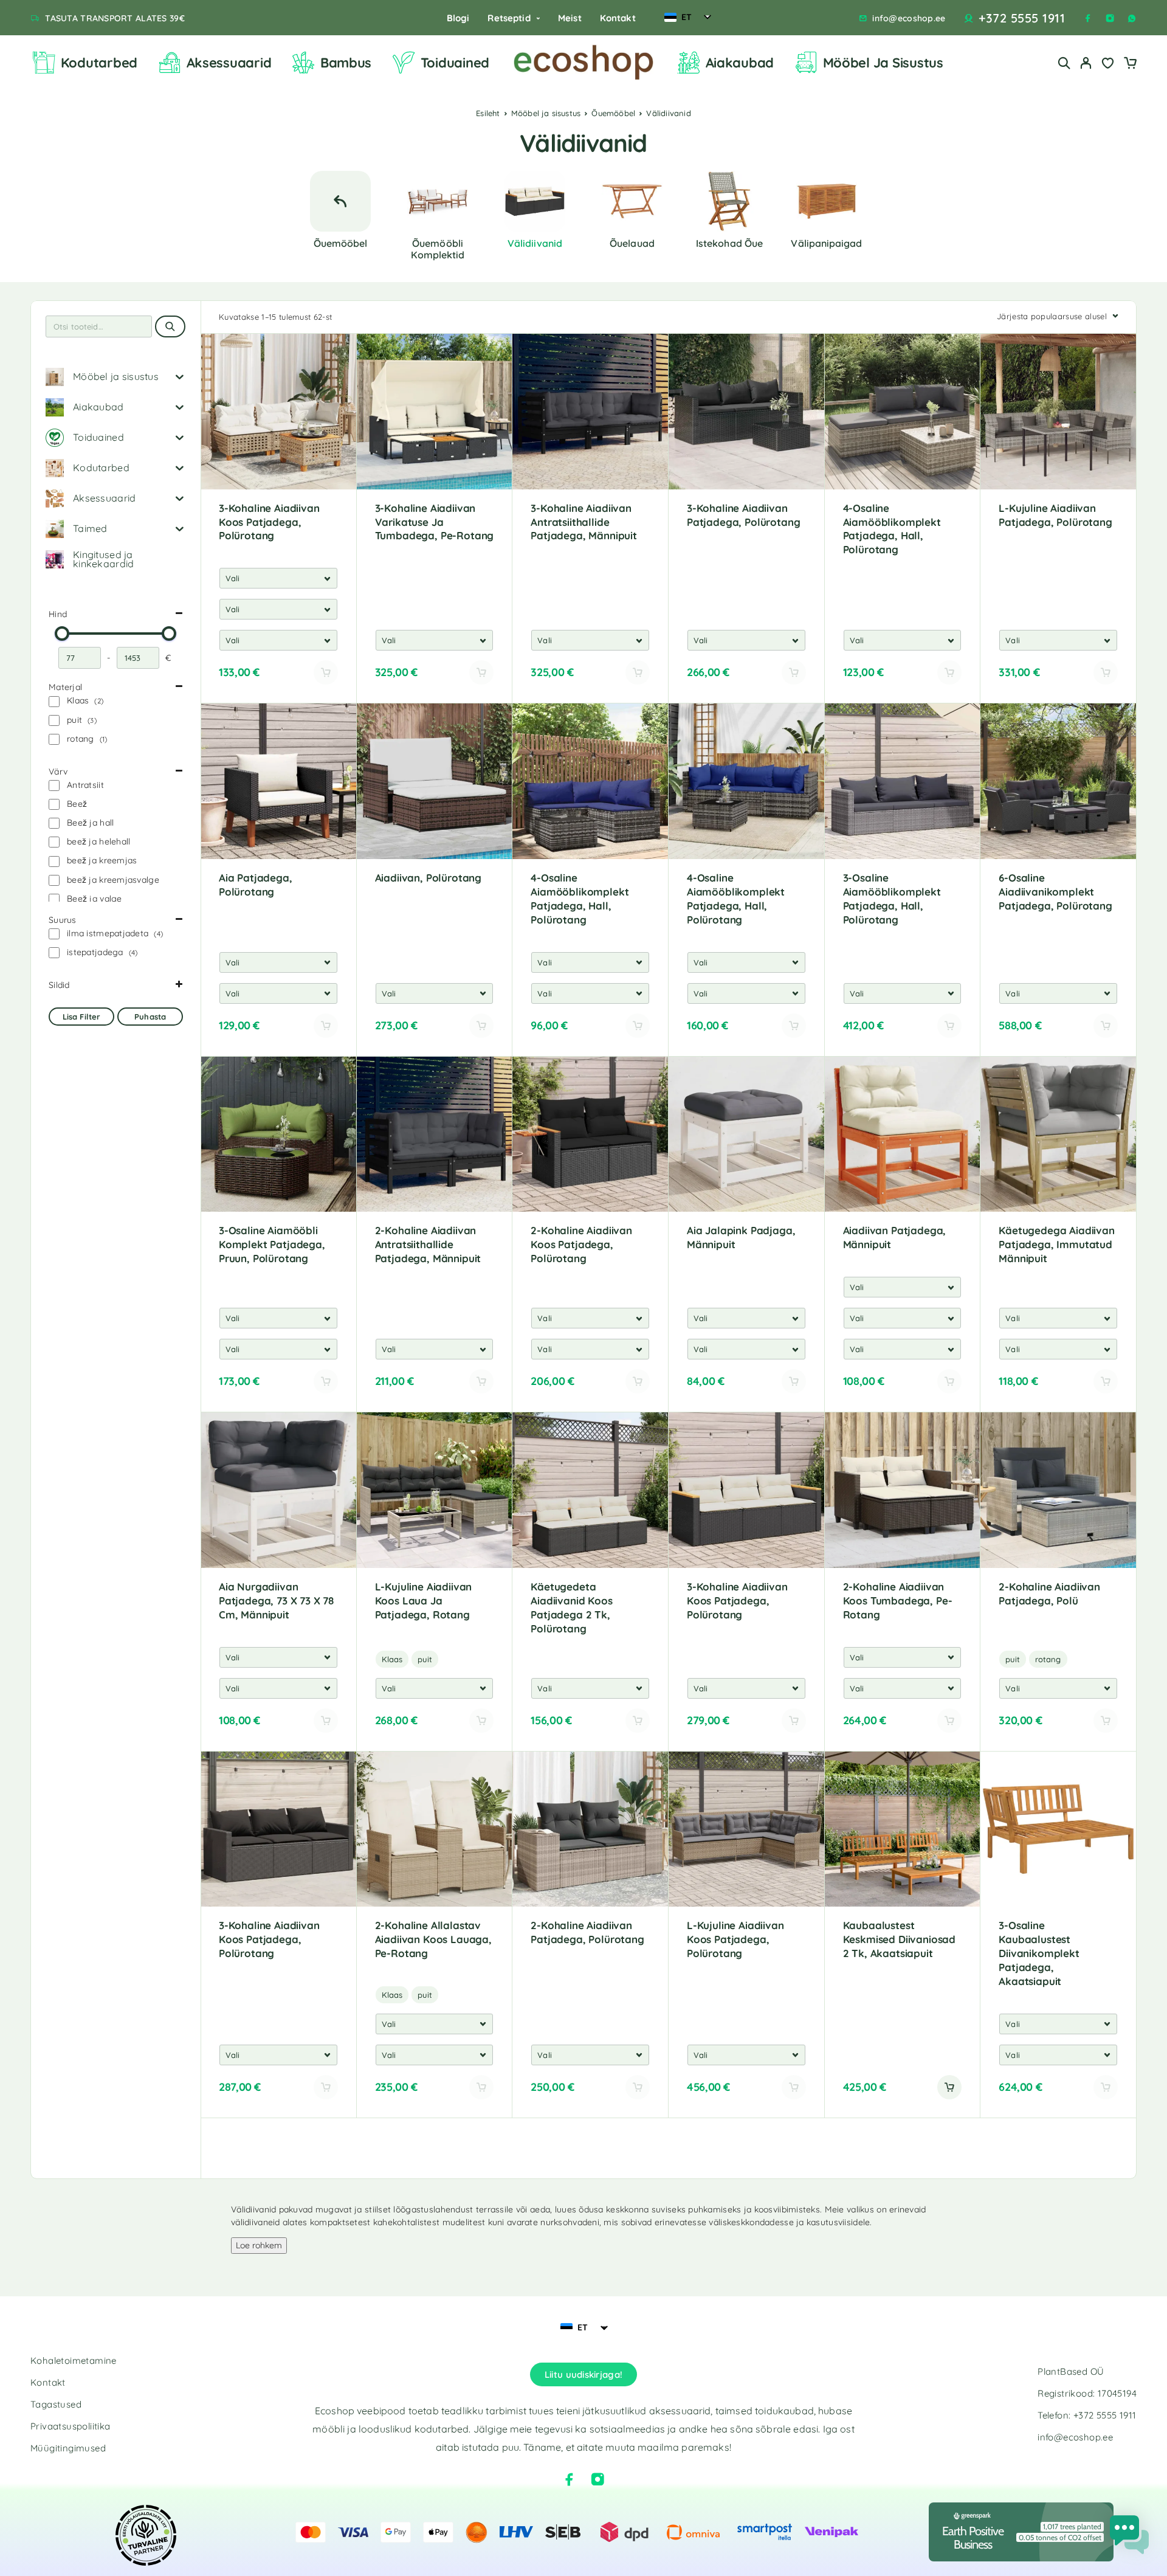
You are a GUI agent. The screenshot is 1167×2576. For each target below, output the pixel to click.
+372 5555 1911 (1022, 18)
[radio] (392, 1659)
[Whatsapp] (1132, 18)
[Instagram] (1110, 18)
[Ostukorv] (1130, 64)
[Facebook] (1088, 18)
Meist (570, 18)
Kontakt (618, 18)
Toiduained (455, 63)
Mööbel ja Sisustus (883, 63)
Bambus (346, 63)
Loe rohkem (259, 2245)
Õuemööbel (613, 113)
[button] (949, 2087)
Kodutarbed (99, 63)
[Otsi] (1064, 63)
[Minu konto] (1086, 63)
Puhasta (150, 1017)
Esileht (488, 113)
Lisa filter (81, 1017)
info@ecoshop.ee (909, 19)
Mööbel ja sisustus (546, 113)
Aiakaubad (740, 63)
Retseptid (509, 18)
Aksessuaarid (229, 63)
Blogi (458, 18)
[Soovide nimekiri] (1108, 64)
